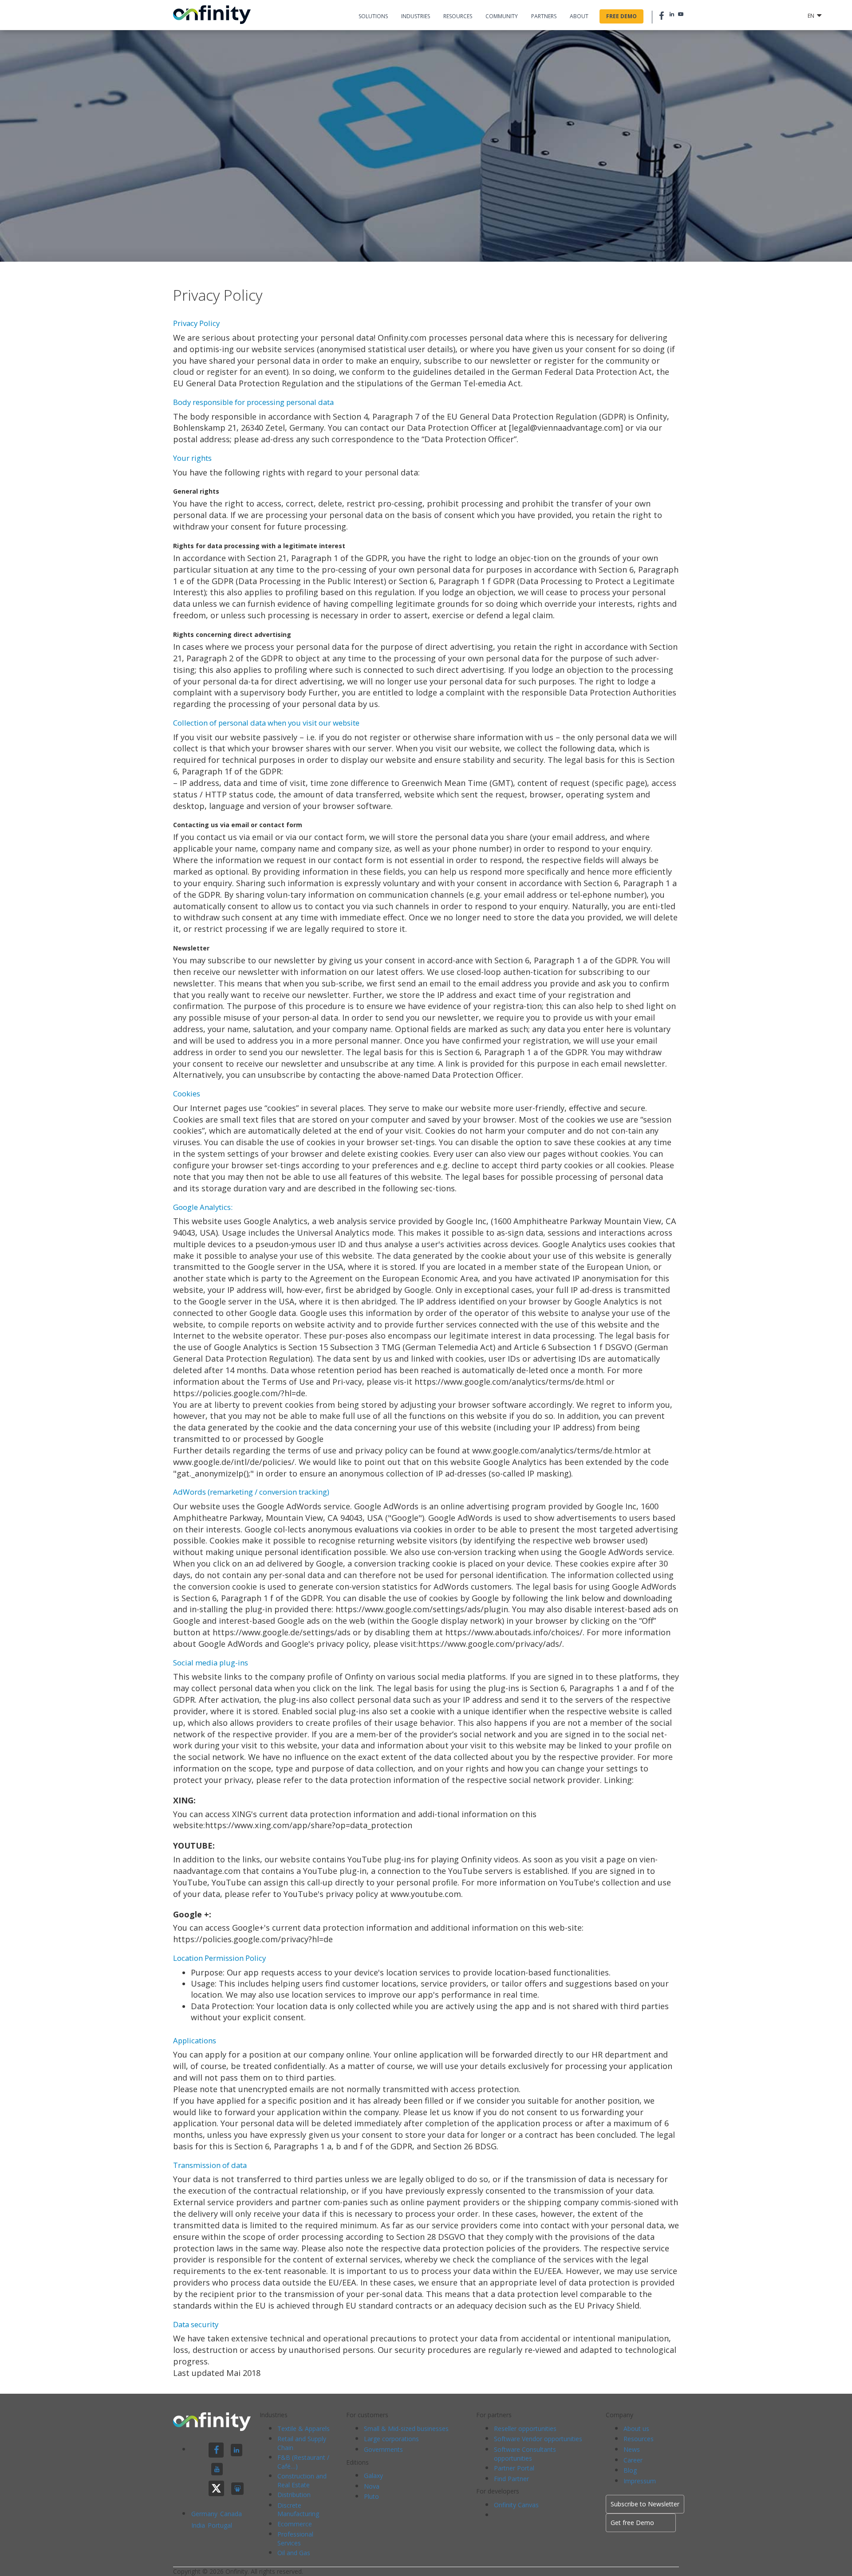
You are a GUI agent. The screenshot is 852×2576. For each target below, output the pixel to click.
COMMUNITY (502, 16)
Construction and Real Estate (302, 2480)
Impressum (640, 2481)
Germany (205, 2514)
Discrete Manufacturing (298, 2510)
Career (633, 2460)
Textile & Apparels (304, 2429)
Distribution (294, 2495)
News (632, 2449)
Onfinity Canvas (516, 2505)
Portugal (220, 2525)
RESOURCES (458, 16)
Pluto (371, 2496)
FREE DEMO (621, 16)
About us (636, 2429)
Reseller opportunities (525, 2429)
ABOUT (579, 16)
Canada (231, 2514)
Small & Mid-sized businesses (406, 2429)
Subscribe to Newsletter (645, 2504)
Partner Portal (514, 2468)
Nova (372, 2486)
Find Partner (511, 2479)
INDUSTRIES (416, 16)
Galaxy (373, 2476)
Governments (383, 2449)
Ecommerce (295, 2524)
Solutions (373, 16)
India (199, 2525)
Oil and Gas (294, 2553)
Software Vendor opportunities (538, 2439)
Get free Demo (632, 2523)
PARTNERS (544, 16)
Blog (630, 2470)
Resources (639, 2439)
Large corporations (391, 2439)
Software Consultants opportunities (525, 2454)
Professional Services (295, 2539)
